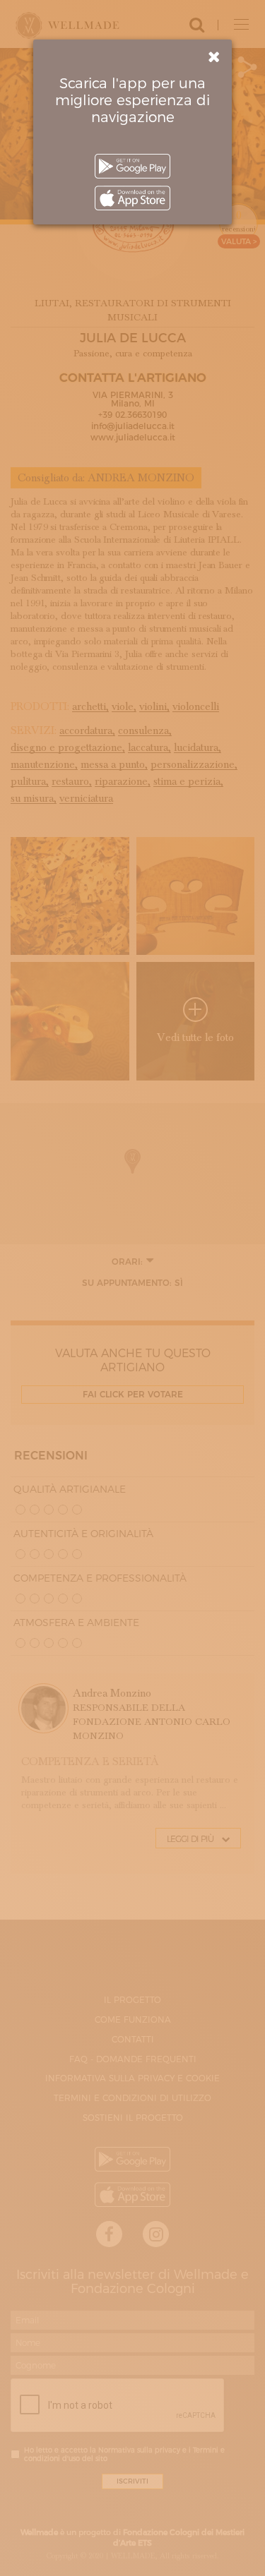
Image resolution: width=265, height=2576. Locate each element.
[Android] (132, 166)
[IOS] (132, 198)
